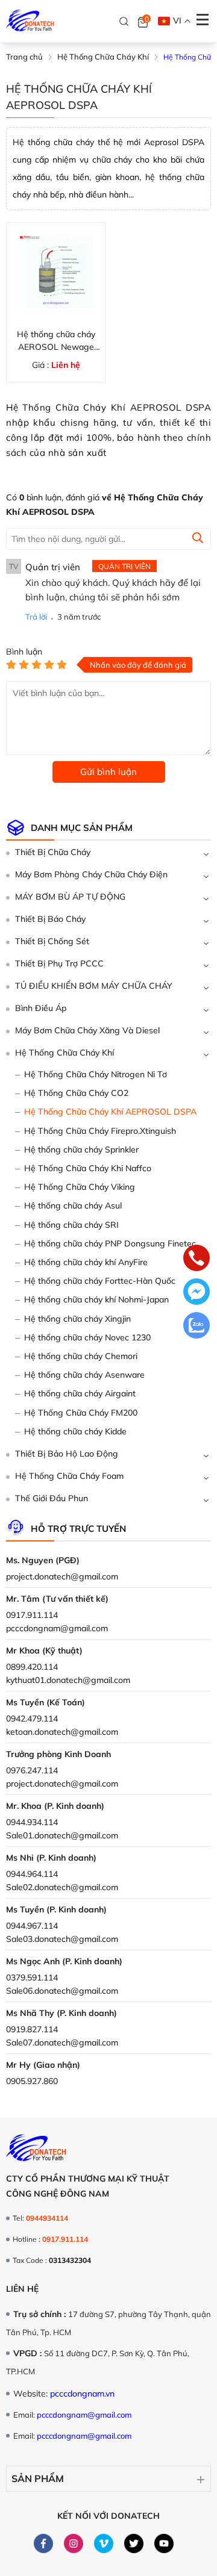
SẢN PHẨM (38, 2478)
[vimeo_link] (104, 2543)
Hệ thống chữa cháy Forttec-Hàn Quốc (100, 1281)
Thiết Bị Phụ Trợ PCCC (59, 963)
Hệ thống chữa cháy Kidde (75, 1431)
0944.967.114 (32, 1926)
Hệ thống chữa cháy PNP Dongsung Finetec (110, 1243)
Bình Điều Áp (41, 1008)
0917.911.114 (32, 1615)
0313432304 (70, 2260)
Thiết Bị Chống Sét (52, 941)
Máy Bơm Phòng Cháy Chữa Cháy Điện (91, 874)
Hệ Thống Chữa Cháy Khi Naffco (88, 1168)
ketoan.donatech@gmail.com (62, 1732)
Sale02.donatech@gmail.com (62, 1887)
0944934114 (47, 2218)
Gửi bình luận (108, 772)
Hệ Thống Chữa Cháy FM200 (81, 1413)
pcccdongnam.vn (82, 2394)
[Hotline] (197, 1259)
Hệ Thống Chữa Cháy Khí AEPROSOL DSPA (110, 1112)
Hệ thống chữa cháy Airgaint (80, 1393)
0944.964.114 (32, 1874)
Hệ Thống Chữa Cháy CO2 (76, 1093)
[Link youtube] (164, 2543)
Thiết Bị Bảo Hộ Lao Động (67, 1454)
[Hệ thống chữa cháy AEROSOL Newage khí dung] (56, 272)
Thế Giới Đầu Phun (52, 1498)
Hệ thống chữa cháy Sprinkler (81, 1150)
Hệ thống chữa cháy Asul (73, 1206)
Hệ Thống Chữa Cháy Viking (80, 1187)
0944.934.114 (32, 1822)
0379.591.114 (32, 1977)
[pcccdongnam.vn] (30, 21)
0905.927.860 (32, 2081)
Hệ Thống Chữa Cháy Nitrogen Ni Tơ (96, 1074)
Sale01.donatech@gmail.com (62, 1835)
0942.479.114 (32, 1719)
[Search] (124, 22)
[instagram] (74, 2543)
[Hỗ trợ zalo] (197, 1327)
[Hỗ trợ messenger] (197, 1293)
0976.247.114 (32, 1770)
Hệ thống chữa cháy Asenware (84, 1375)
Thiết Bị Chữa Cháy (53, 852)
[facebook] (43, 2543)
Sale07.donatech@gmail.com (62, 2042)
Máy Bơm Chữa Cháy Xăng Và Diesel (87, 1030)
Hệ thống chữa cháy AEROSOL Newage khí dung (56, 341)
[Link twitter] (134, 2543)
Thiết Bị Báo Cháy (50, 919)
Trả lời (36, 617)
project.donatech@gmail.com (62, 1576)
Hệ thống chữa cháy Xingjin (77, 1319)
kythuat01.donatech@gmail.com (68, 1680)
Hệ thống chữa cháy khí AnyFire (86, 1262)
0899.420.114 (32, 1667)
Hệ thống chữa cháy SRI (71, 1225)
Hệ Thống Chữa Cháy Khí (64, 1053)
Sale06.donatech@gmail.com (62, 1991)
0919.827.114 (32, 2029)
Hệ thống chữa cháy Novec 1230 (87, 1337)
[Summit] (198, 540)
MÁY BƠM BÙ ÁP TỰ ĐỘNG (70, 897)
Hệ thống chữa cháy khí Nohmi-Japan (96, 1299)
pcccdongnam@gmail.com (57, 1628)
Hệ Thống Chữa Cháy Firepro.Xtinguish (100, 1131)
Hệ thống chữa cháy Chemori (81, 1356)
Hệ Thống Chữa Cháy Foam (69, 1476)
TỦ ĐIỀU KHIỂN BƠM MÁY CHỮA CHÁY (94, 986)
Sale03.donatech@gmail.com (62, 1939)
